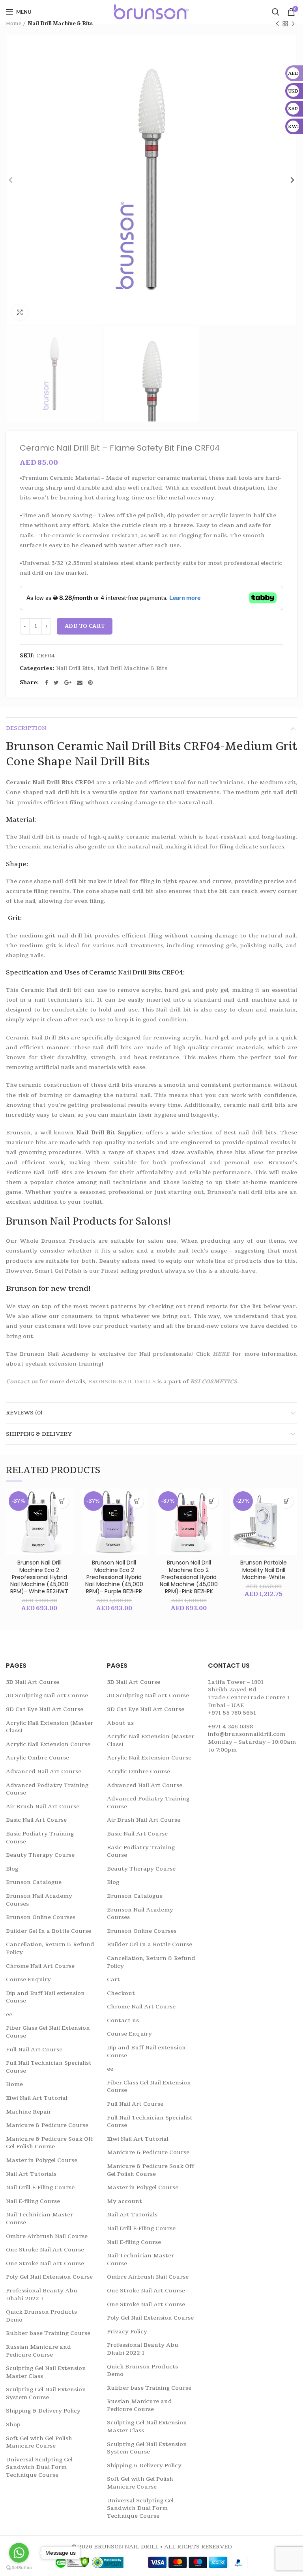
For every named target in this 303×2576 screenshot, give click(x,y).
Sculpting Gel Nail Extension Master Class (46, 2372)
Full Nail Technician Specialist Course (49, 2067)
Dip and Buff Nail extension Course (45, 1997)
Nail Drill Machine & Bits (60, 24)
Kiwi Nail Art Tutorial (37, 2098)
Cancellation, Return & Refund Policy (50, 1948)
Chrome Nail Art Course (40, 1966)
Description (26, 728)
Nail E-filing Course (33, 2201)
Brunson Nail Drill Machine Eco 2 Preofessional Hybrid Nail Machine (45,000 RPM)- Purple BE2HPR (114, 1577)
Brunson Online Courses (41, 1917)
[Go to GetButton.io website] (19, 2568)
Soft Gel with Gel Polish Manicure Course (39, 2442)
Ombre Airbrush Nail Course (47, 2236)
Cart (113, 1979)
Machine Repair (29, 2112)
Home (14, 24)
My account (124, 2201)
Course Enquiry (28, 1979)
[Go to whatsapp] (19, 2553)
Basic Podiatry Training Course (40, 1838)
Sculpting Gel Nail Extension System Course (46, 2393)
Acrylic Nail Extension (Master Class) (50, 1727)
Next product (293, 24)
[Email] (80, 683)
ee (9, 2015)
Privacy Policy (127, 2332)
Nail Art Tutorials (31, 2174)
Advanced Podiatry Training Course (47, 1789)
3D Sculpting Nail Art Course (47, 1695)
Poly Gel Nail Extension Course (49, 2277)
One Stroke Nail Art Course (45, 2250)
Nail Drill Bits (75, 669)
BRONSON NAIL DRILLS (122, 1382)
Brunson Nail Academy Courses (39, 1900)
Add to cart (85, 626)
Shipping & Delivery (39, 1434)
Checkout (121, 1993)
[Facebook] (47, 683)
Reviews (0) (24, 1413)
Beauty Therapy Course (40, 1855)
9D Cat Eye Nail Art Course (45, 1709)
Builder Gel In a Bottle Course (49, 1931)
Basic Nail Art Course (36, 1820)
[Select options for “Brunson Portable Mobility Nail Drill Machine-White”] (286, 1501)
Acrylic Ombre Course (37, 1758)
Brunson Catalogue (34, 1882)
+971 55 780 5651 (232, 1713)
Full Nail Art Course (34, 2050)
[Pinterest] (90, 683)
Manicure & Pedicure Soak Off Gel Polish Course (50, 2143)
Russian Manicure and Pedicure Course (38, 2351)
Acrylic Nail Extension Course (48, 1744)
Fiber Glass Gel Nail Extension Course (48, 2032)
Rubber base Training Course (48, 2333)
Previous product (277, 24)
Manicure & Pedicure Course (47, 2125)
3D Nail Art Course (33, 1682)
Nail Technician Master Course (39, 2219)
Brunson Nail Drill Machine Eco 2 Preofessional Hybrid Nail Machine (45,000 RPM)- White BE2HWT (39, 1577)
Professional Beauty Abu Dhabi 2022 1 (42, 2295)
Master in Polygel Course (42, 2160)
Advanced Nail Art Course (44, 1771)
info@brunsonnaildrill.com (247, 1734)
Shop (13, 2425)
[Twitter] (56, 683)
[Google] (68, 683)
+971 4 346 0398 (230, 1727)
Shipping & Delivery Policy (43, 2411)
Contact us (22, 1382)
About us (120, 1723)
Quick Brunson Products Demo (41, 2316)
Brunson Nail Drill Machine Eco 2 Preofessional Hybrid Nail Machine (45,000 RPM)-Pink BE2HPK (189, 1577)
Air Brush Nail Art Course (43, 1807)
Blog (12, 1869)
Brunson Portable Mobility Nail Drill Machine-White (264, 1570)
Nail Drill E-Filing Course (40, 2187)
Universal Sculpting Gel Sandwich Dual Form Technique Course (39, 2467)
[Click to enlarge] (20, 312)
